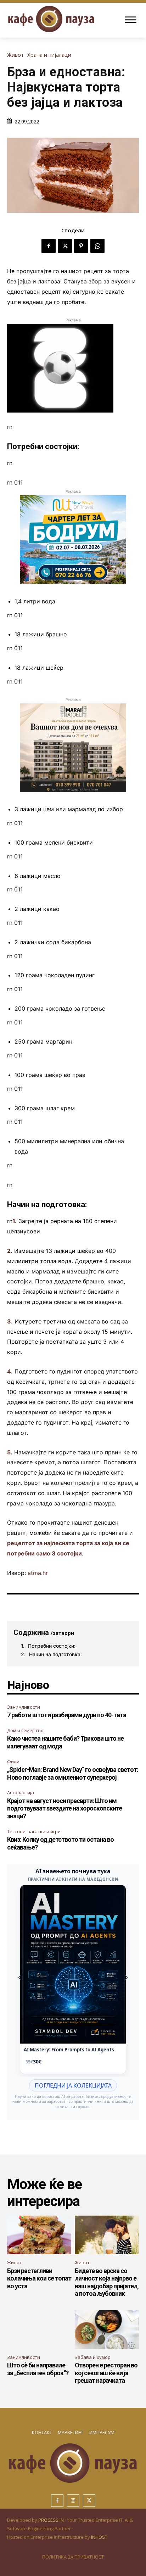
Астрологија (21, 1792)
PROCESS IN (52, 2520)
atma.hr (38, 1573)
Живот (15, 55)
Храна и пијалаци (49, 55)
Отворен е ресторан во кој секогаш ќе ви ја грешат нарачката (106, 2373)
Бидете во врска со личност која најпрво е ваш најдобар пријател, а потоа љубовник (107, 2282)
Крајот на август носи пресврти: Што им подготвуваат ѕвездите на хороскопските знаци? (64, 1808)
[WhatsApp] (97, 246)
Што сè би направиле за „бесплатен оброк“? (38, 2369)
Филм (13, 1762)
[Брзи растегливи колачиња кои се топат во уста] (39, 2235)
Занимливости (24, 1707)
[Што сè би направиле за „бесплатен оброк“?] (39, 2330)
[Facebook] (49, 246)
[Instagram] (73, 2501)
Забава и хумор (93, 2357)
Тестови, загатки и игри (34, 1831)
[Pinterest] (81, 246)
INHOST (99, 2537)
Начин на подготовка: (55, 1654)
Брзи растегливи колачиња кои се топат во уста (39, 2278)
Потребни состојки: (52, 1646)
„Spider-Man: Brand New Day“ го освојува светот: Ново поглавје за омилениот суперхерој (73, 1773)
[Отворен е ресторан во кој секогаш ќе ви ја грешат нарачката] (107, 2330)
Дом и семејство (25, 1730)
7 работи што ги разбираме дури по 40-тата (67, 1715)
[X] (65, 246)
